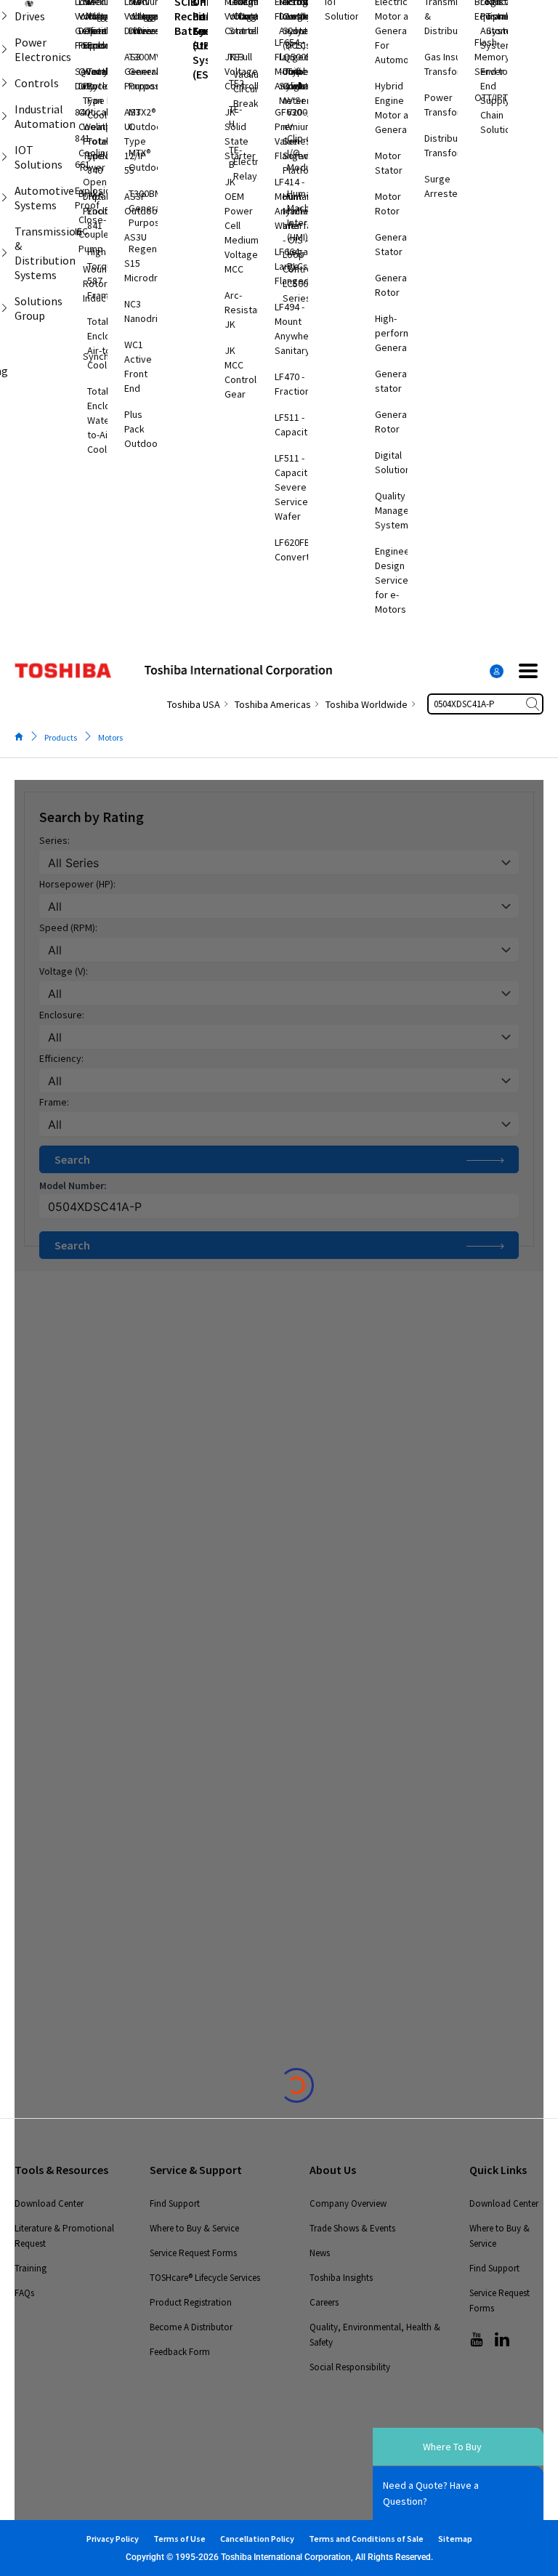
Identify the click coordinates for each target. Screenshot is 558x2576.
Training (31, 2268)
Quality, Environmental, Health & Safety (375, 2335)
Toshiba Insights (341, 2278)
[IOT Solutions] (4, 157)
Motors (110, 737)
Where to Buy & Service (194, 2228)
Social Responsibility (350, 2367)
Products (61, 737)
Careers (324, 2302)
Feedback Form (180, 2352)
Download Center (49, 2203)
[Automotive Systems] (4, 198)
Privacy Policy (113, 2539)
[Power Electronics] (4, 49)
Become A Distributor (191, 2327)
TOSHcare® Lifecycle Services (205, 2278)
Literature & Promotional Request (64, 2236)
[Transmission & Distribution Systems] (4, 253)
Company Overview (348, 2203)
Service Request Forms (193, 2253)
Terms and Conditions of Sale (366, 2539)
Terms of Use (179, 2539)
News (320, 2253)
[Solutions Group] (4, 308)
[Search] (534, 704)
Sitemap (455, 2539)
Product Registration (191, 2302)
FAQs (24, 2293)
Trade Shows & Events (352, 2228)
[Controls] (4, 83)
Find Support (175, 2203)
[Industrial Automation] (4, 116)
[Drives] (4, 16)
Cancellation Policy (257, 2539)
